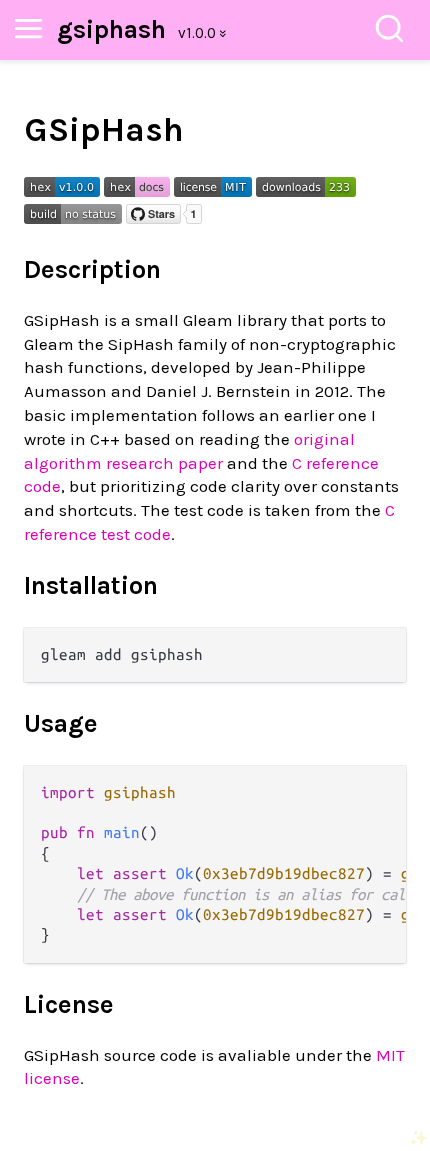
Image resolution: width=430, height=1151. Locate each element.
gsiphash (111, 29)
